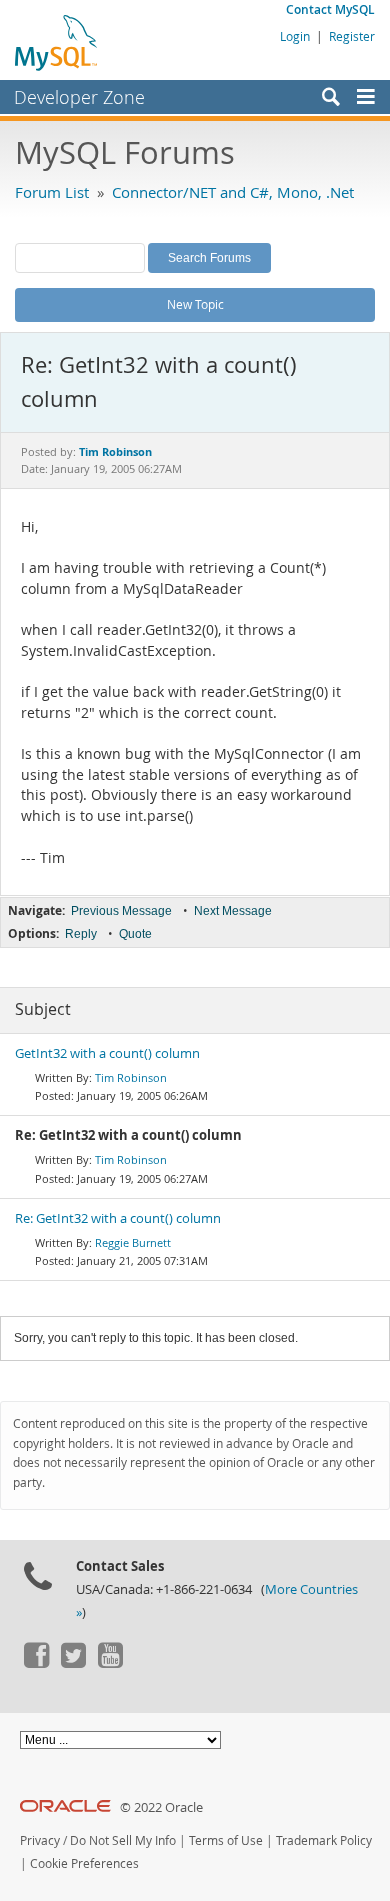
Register (352, 36)
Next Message (233, 911)
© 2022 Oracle (161, 1807)
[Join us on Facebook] (36, 1663)
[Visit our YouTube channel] (110, 1663)
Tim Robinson (131, 1077)
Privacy (40, 1840)
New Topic (195, 304)
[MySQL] (57, 42)
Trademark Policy (324, 1840)
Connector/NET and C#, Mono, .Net (233, 192)
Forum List (52, 192)
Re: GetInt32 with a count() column (118, 1218)
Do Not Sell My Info (123, 1840)
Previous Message (121, 911)
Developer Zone (79, 97)
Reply (81, 934)
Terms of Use (226, 1840)
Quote (135, 934)
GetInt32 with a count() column (107, 1053)
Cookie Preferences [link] (84, 1863)
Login (295, 36)
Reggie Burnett (133, 1242)
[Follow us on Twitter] (73, 1663)
